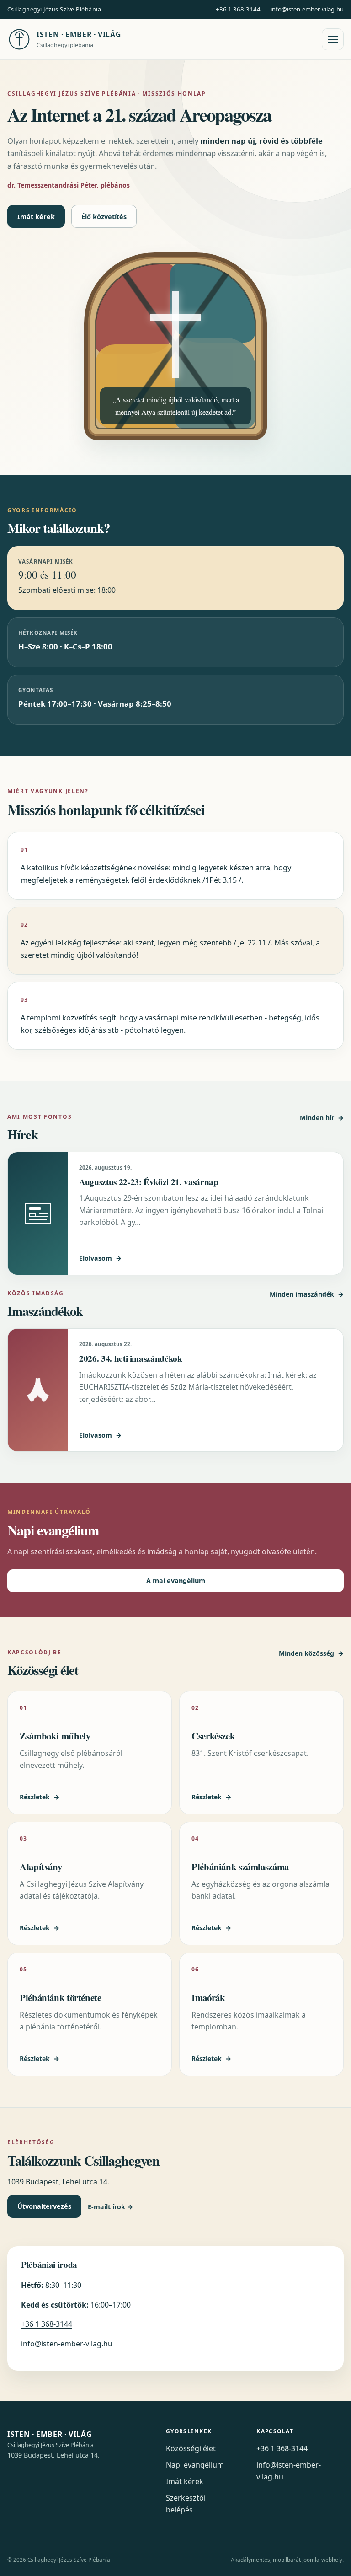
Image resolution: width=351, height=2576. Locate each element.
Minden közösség (311, 1653)
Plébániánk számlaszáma (240, 1867)
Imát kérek (36, 217)
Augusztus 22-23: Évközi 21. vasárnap (149, 1182)
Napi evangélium (195, 2465)
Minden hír (322, 1118)
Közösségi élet (191, 2448)
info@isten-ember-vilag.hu (307, 9)
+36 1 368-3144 (238, 9)
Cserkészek (213, 1736)
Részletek (40, 1797)
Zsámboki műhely (55, 1736)
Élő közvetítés (104, 217)
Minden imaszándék (307, 1294)
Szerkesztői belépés (186, 2504)
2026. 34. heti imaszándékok (131, 1358)
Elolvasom (100, 1258)
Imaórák (208, 1997)
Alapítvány (41, 1867)
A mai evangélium (176, 1580)
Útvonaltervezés (44, 2206)
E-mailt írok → (110, 2207)
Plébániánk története (61, 1997)
